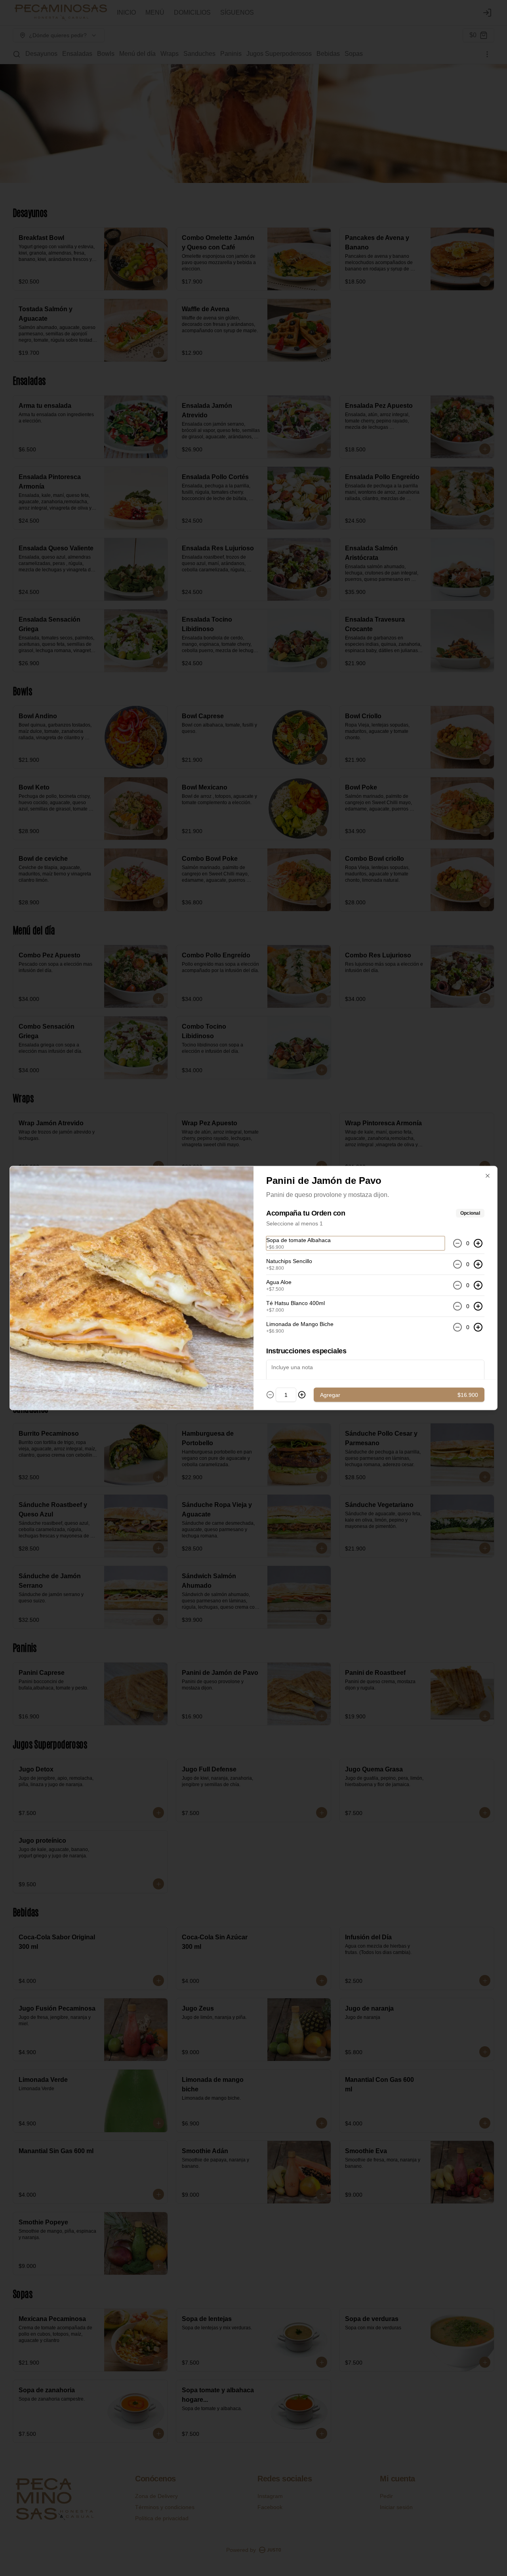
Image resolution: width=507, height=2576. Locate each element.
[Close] (488, 1176)
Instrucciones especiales (306, 1351)
